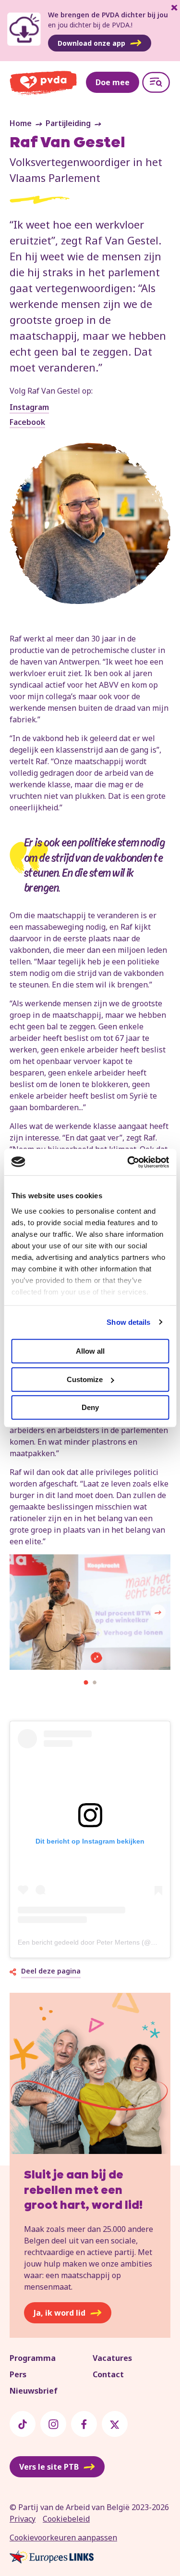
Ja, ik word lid (60, 2313)
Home (21, 123)
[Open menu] (156, 82)
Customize (85, 1379)
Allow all (90, 1351)
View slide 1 (86, 1682)
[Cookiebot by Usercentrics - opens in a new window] (128, 1162)
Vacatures (112, 2358)
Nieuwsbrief (34, 2391)
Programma (33, 2358)
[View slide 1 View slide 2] (90, 1614)
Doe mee (113, 82)
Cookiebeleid (66, 2519)
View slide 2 (95, 1682)
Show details (128, 1322)
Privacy (23, 2519)
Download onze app (91, 43)
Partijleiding (68, 123)
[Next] (158, 1612)
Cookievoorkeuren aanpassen (63, 2538)
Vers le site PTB (49, 2467)
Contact (108, 2374)
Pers (18, 2374)
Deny (90, 1407)
